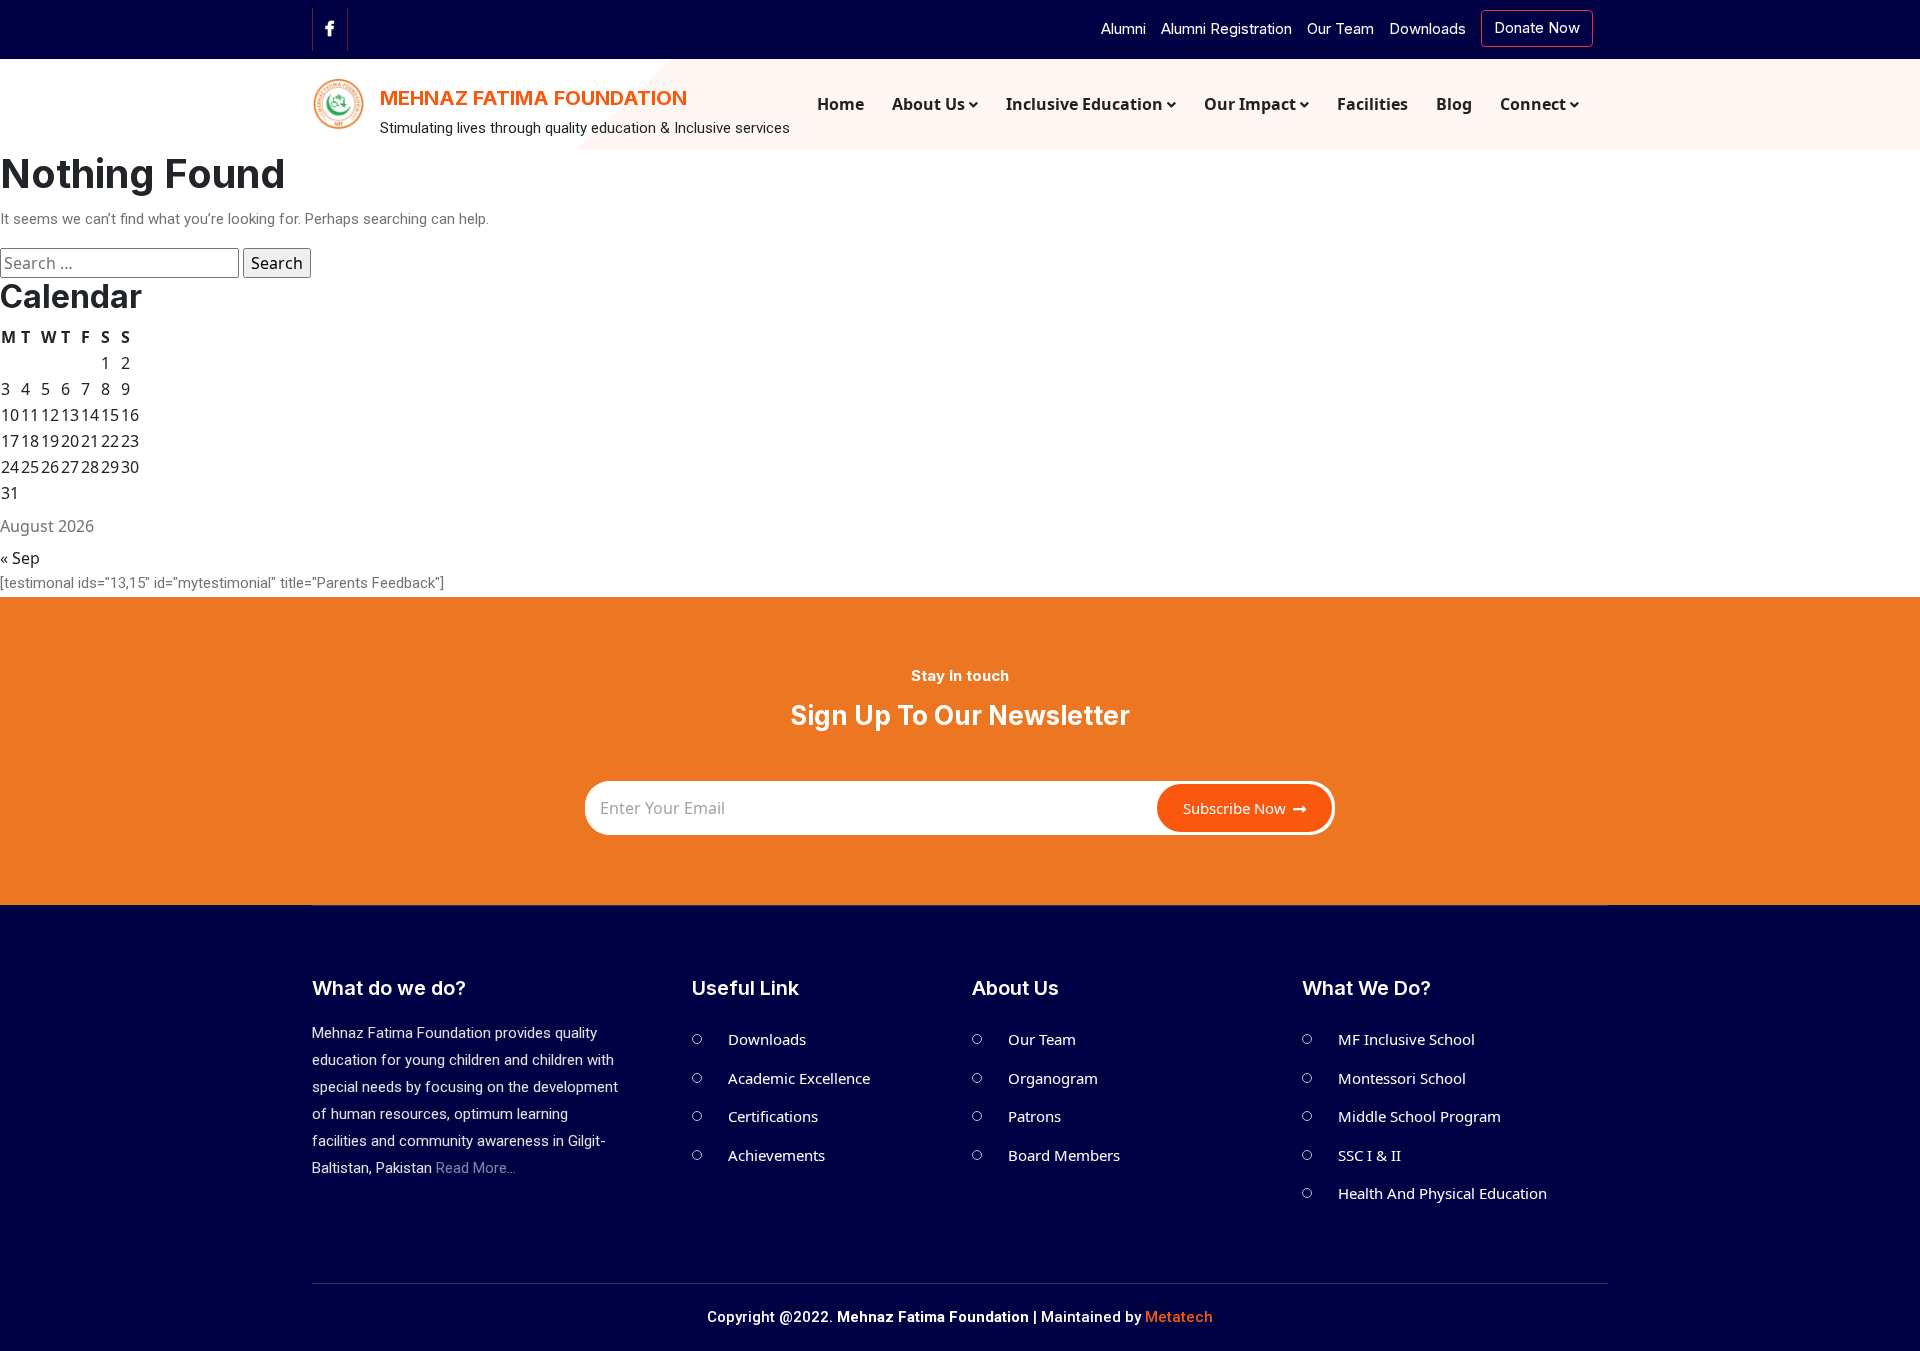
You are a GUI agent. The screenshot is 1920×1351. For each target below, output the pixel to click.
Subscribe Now (1236, 808)
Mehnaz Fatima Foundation (533, 98)
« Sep (20, 558)
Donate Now (1537, 27)
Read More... (476, 1168)
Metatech (1179, 1317)
